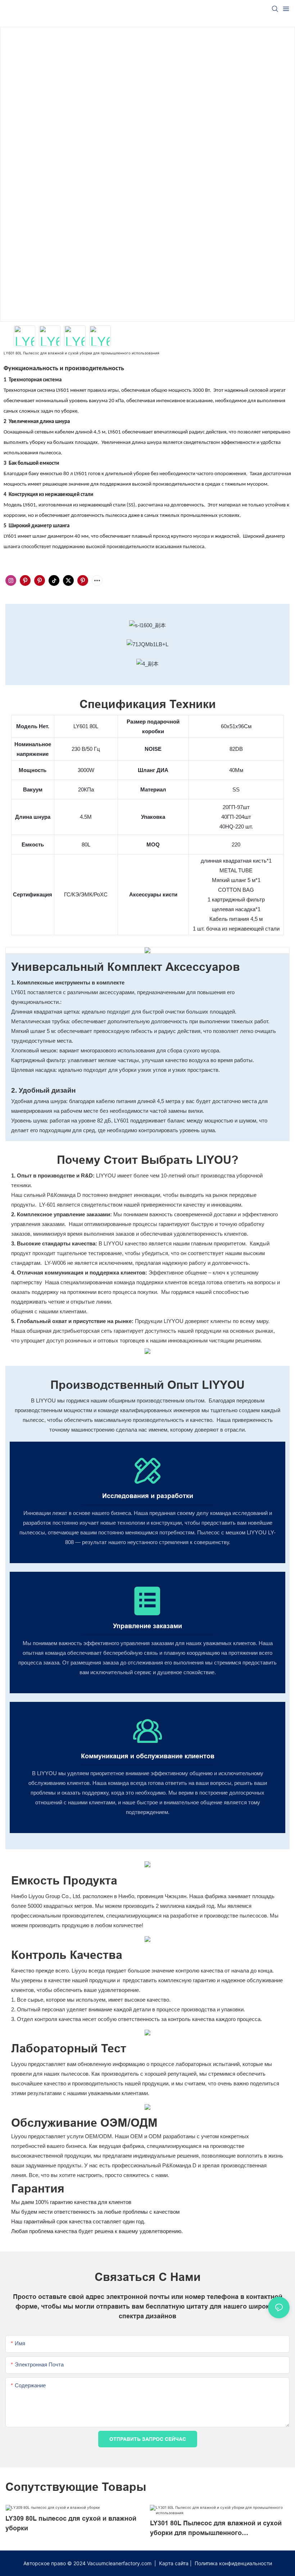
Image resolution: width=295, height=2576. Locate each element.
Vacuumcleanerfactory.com (120, 2563)
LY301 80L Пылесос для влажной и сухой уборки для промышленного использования (216, 2529)
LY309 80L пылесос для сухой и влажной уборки (71, 2523)
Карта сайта (174, 2563)
